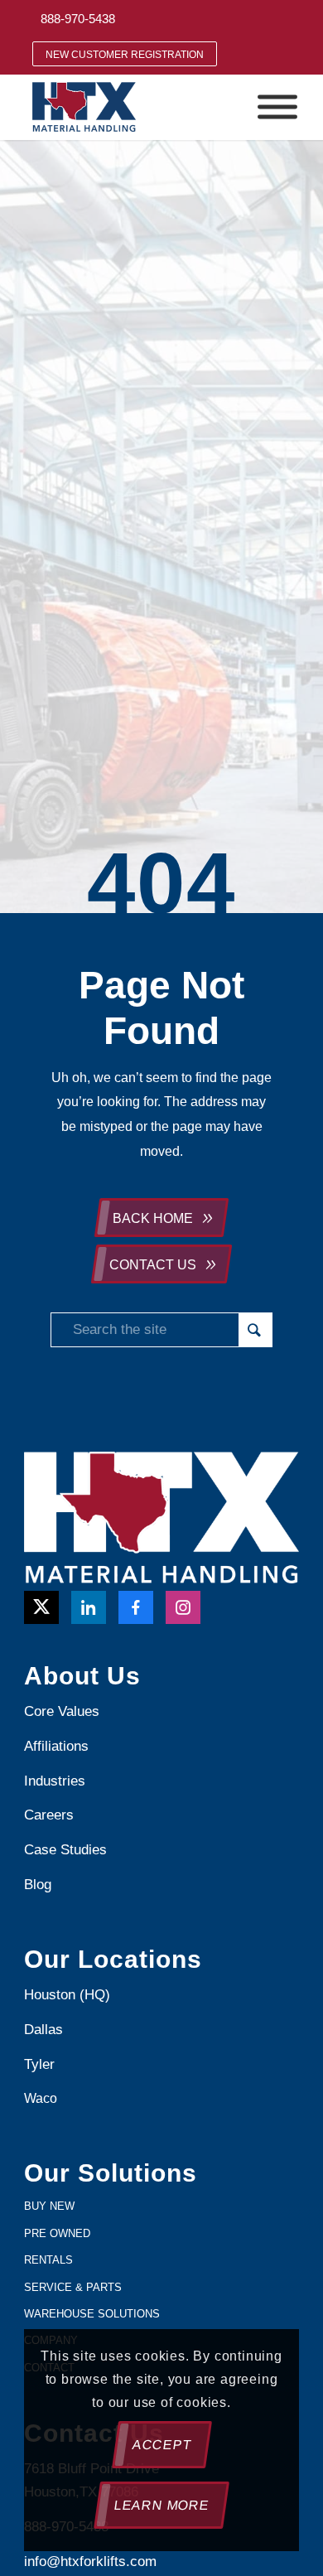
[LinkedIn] (89, 1607)
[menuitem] (78, 19)
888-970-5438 (78, 19)
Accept (161, 2445)
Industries (55, 1781)
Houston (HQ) (67, 1995)
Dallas (43, 2030)
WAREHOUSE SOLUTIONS (92, 2314)
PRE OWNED (57, 2233)
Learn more (161, 2505)
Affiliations (56, 1746)
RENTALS (48, 2260)
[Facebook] (136, 1607)
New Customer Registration (125, 55)
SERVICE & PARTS (73, 2287)
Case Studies (65, 1850)
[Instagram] (183, 1607)
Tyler (41, 2064)
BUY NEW (49, 2206)
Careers (49, 1815)
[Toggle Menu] (277, 107)
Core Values (62, 1711)
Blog (38, 1885)
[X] (41, 1607)
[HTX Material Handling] (134, 107)
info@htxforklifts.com (90, 2562)
